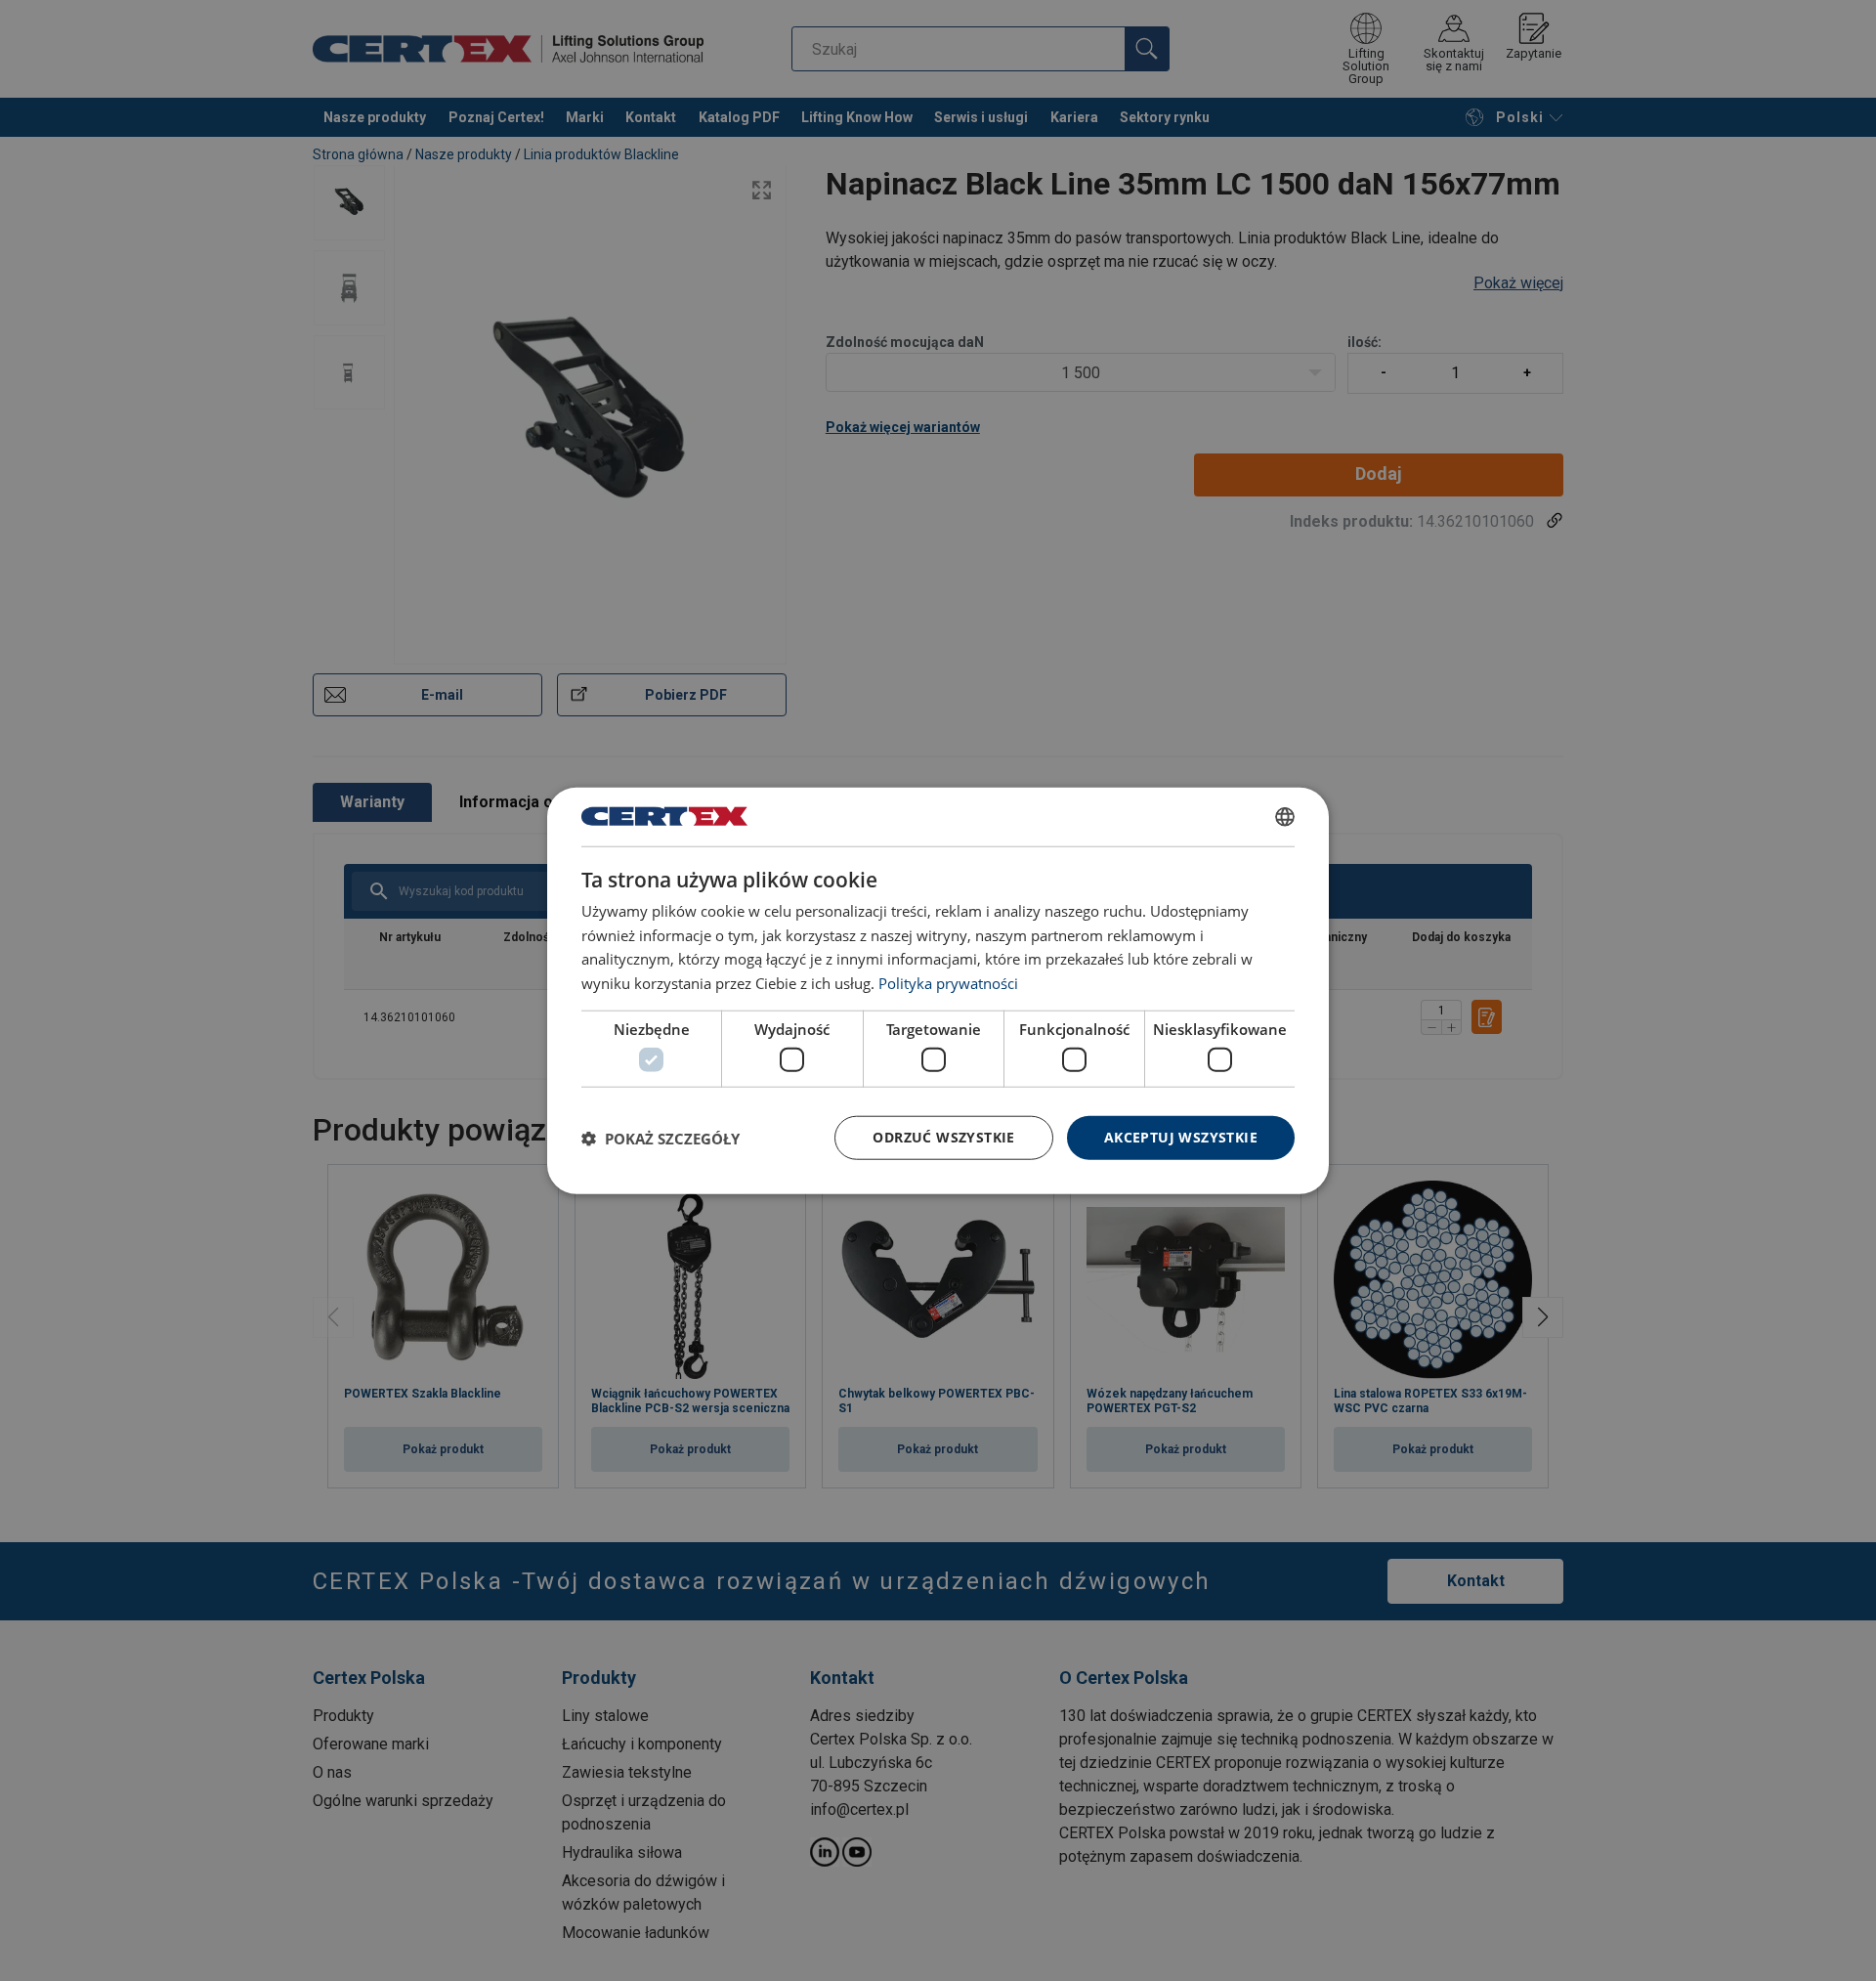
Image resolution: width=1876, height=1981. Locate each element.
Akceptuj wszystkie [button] (1181, 1137)
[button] (661, 1138)
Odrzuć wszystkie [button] (943, 1137)
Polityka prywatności (948, 983)
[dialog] (938, 990)
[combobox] (1285, 816)
